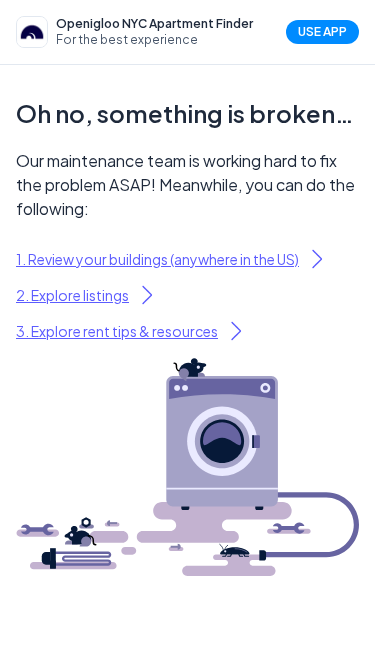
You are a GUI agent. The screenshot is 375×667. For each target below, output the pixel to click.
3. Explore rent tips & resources (117, 331)
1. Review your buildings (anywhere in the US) (157, 259)
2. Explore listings (72, 295)
